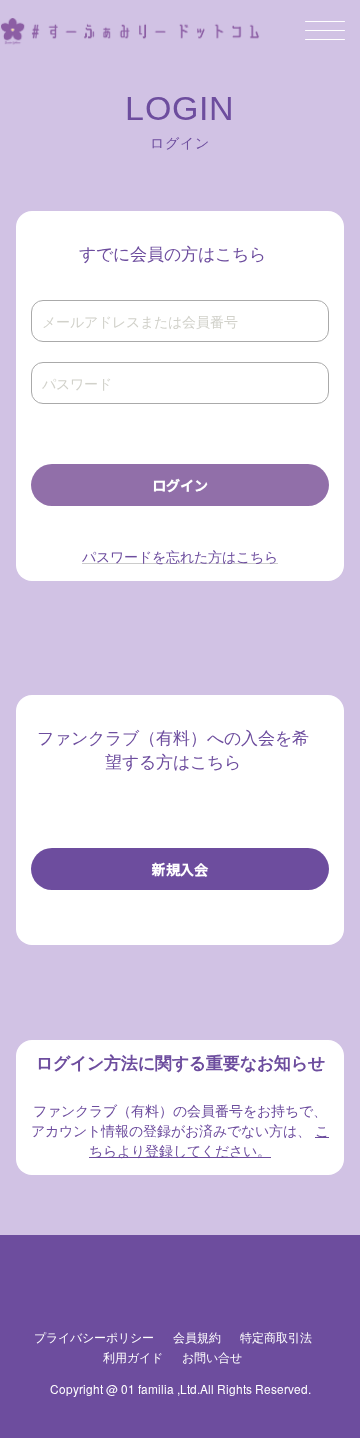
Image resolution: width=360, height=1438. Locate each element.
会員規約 (197, 1336)
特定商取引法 (276, 1336)
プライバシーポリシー (94, 1336)
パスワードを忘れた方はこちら (180, 556)
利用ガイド (133, 1356)
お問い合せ (212, 1356)
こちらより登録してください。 (209, 1140)
